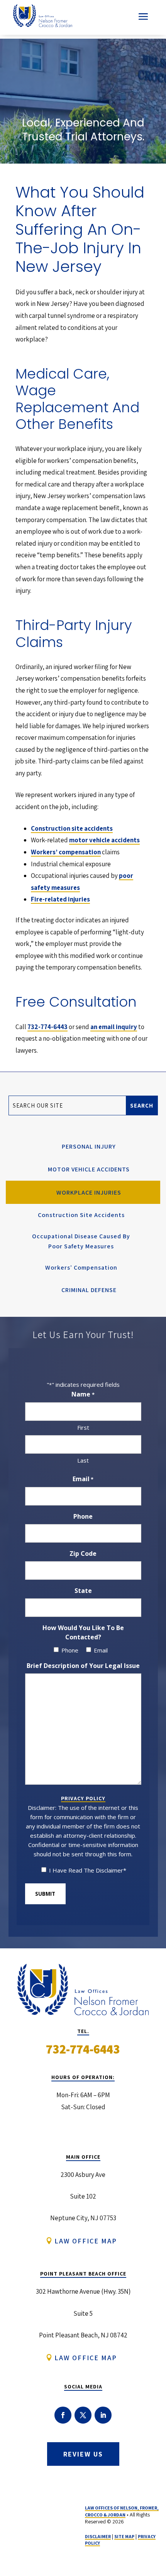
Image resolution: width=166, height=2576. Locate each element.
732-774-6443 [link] (47, 1027)
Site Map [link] (124, 2536)
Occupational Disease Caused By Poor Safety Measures (81, 1241)
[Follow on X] (83, 2415)
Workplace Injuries (89, 1192)
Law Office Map (86, 2241)
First (83, 1427)
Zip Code (83, 1553)
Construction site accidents (72, 828)
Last (83, 1460)
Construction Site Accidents (81, 1215)
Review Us (83, 2454)
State (83, 1591)
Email (83, 1479)
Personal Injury (89, 1146)
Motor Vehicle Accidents (89, 1169)
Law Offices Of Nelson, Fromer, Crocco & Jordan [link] (122, 2511)
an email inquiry (114, 1027)
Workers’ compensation (66, 852)
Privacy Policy (83, 1798)
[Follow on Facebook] (63, 2415)
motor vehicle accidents (104, 840)
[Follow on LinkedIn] (103, 2415)
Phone (83, 1516)
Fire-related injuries (60, 899)
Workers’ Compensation (81, 1268)
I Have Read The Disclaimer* (88, 1870)
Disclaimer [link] (98, 2536)
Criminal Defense (89, 1290)
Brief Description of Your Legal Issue (83, 1666)
